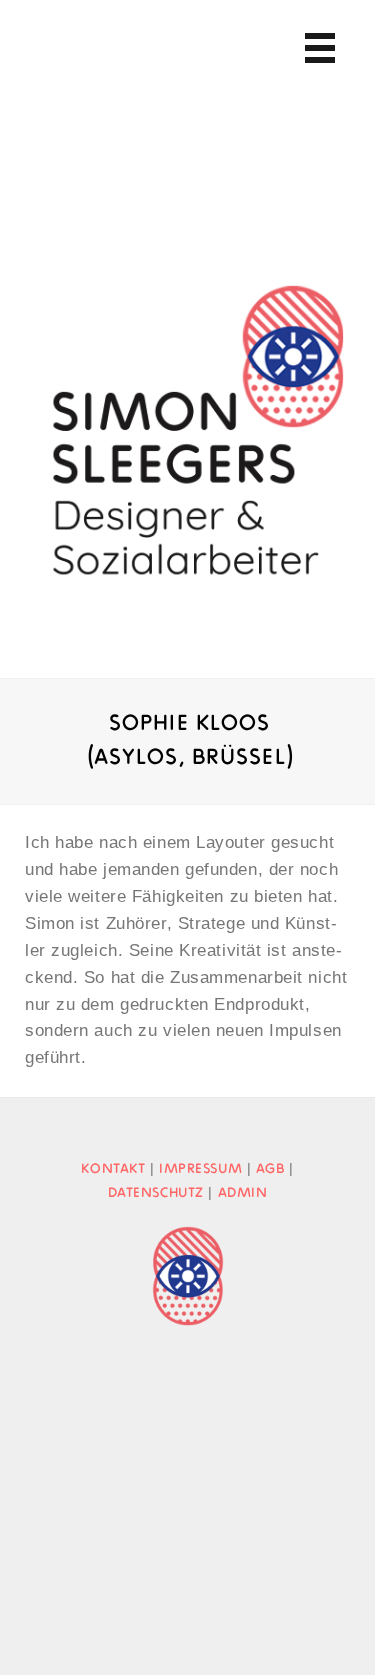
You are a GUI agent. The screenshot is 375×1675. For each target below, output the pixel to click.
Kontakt (113, 1169)
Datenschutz (156, 1193)
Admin (243, 1193)
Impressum (200, 1169)
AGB (270, 1169)
